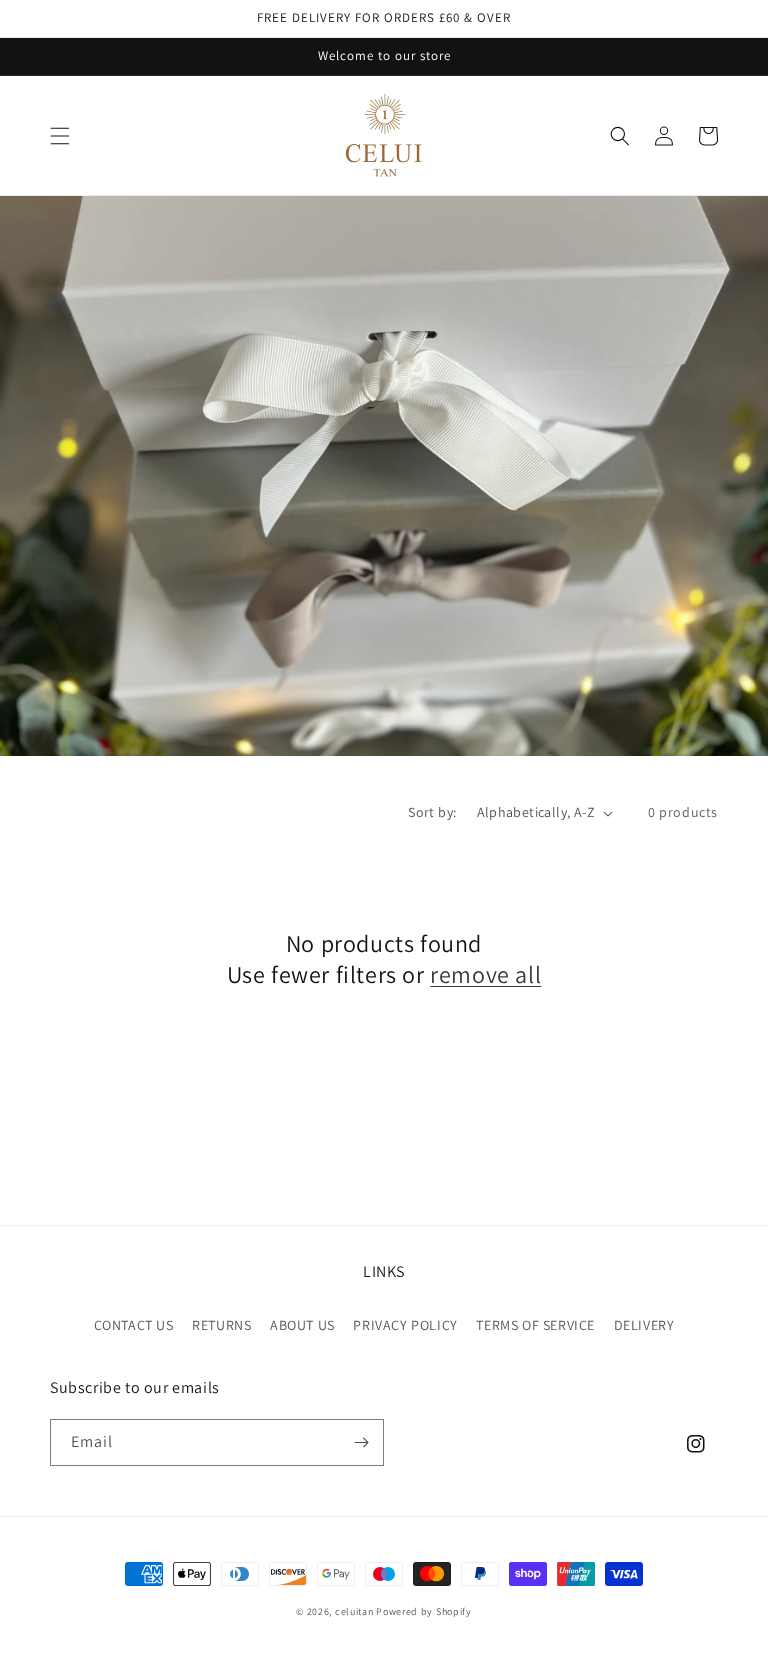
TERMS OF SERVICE (535, 1325)
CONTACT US (134, 1325)
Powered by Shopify (424, 1611)
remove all (485, 974)
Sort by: (432, 812)
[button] (60, 136)
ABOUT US (302, 1325)
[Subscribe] (361, 1442)
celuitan (354, 1611)
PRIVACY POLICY (405, 1325)
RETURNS (221, 1325)
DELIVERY (644, 1325)
